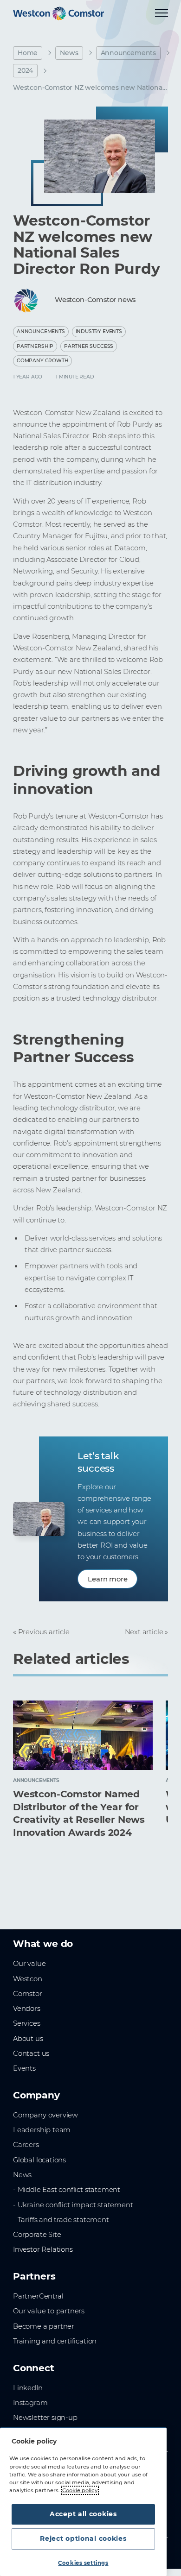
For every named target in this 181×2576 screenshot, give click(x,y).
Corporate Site (37, 2235)
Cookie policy (80, 2490)
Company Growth (42, 361)
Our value (29, 1964)
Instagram (30, 2403)
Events (24, 2068)
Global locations (39, 2160)
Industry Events (99, 331)
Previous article (44, 1632)
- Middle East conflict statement (67, 2190)
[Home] (58, 13)
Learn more (107, 1579)
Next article (144, 1632)
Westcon (28, 1979)
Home (28, 53)
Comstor (28, 1994)
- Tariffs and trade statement (61, 2220)
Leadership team (42, 2130)
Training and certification (55, 2341)
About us (28, 2039)
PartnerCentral (38, 2296)
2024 (25, 70)
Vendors (27, 2009)
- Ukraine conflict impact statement (73, 2205)
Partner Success (89, 346)
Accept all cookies (83, 2514)
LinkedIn (28, 2388)
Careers (26, 2145)
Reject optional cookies (83, 2538)
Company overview (45, 2115)
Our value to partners (49, 2311)
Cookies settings (83, 2563)
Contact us (31, 2053)
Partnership (35, 346)
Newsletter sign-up (45, 2418)
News (69, 53)
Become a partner (44, 2326)
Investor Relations (43, 2249)
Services (27, 2023)
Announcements (129, 53)
